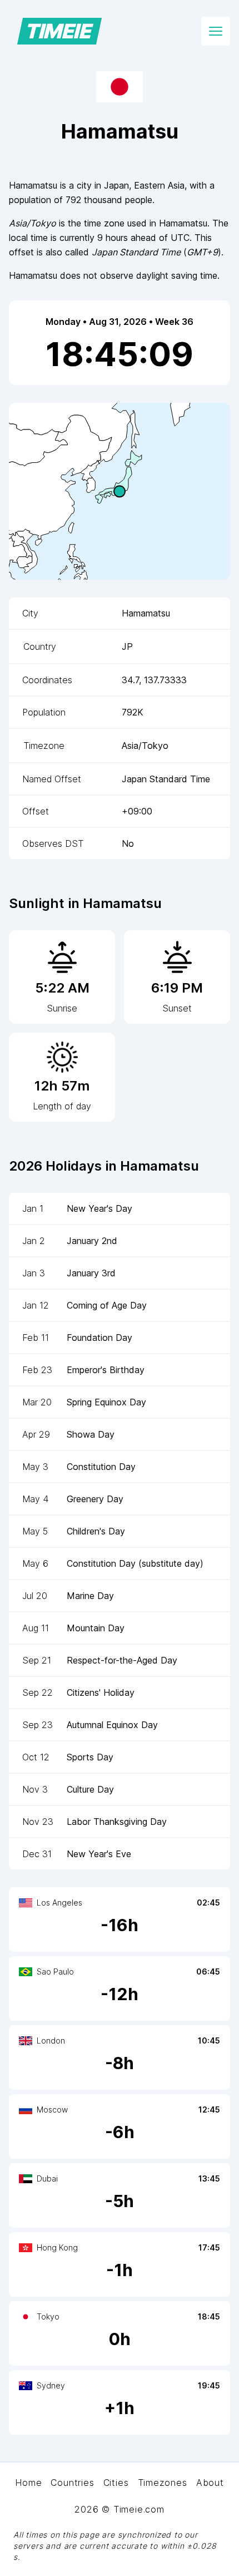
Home (28, 2483)
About (210, 2483)
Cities (116, 2483)
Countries (72, 2483)
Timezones (163, 2483)
